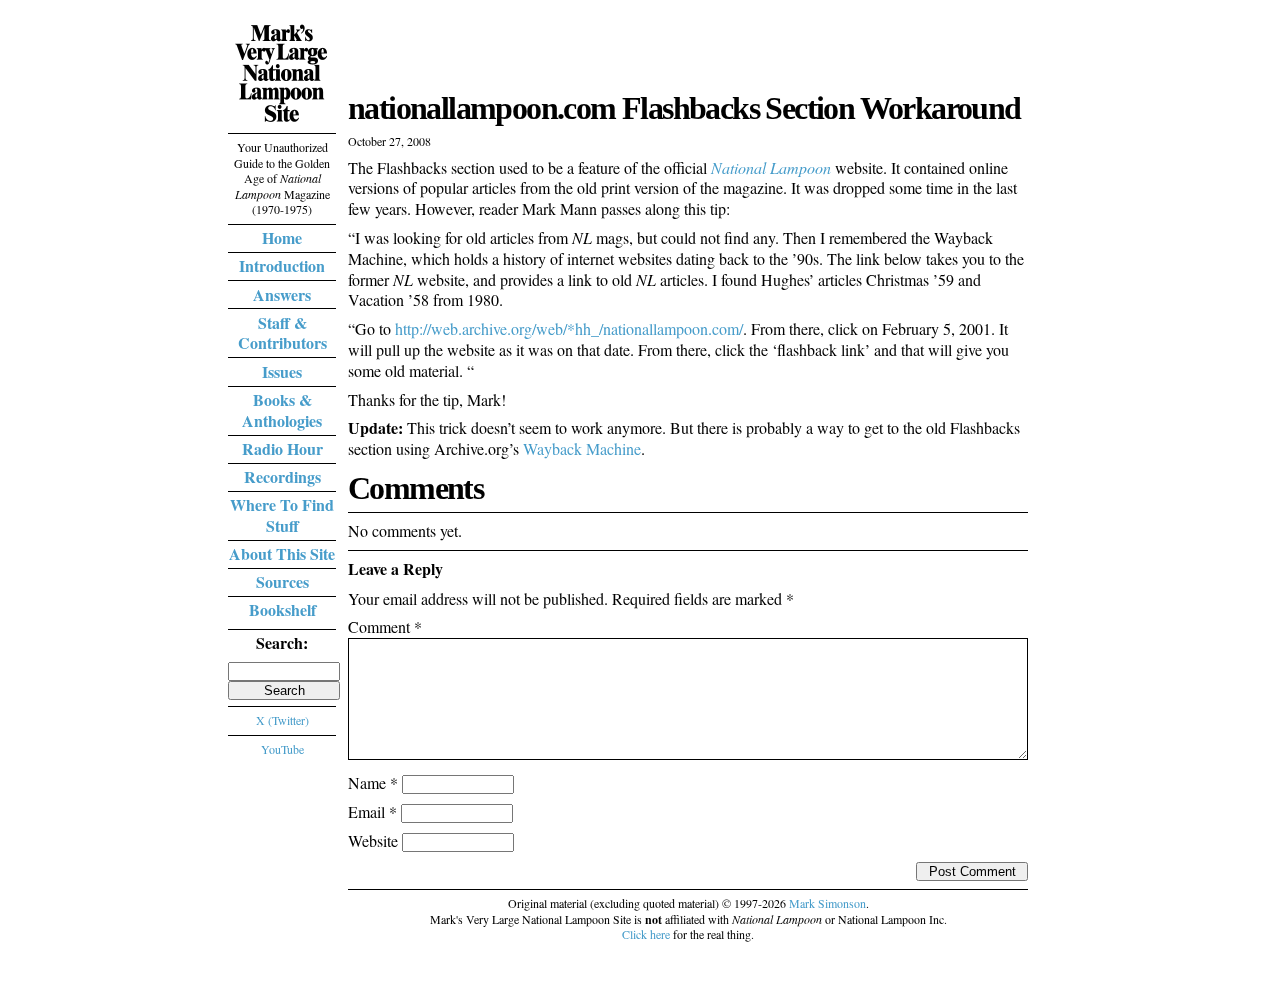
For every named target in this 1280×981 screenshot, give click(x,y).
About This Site (282, 553)
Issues (282, 371)
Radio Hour (282, 448)
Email (372, 811)
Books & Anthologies (282, 410)
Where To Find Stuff (282, 515)
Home (282, 237)
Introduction (282, 265)
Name (373, 782)
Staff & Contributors (282, 333)
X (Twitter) (282, 720)
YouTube (282, 749)
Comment (385, 626)
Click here (646, 934)
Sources (282, 581)
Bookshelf (282, 609)
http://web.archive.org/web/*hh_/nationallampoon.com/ (569, 328)
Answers (282, 294)
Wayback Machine (582, 448)
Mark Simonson (827, 903)
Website (373, 840)
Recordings (282, 476)
